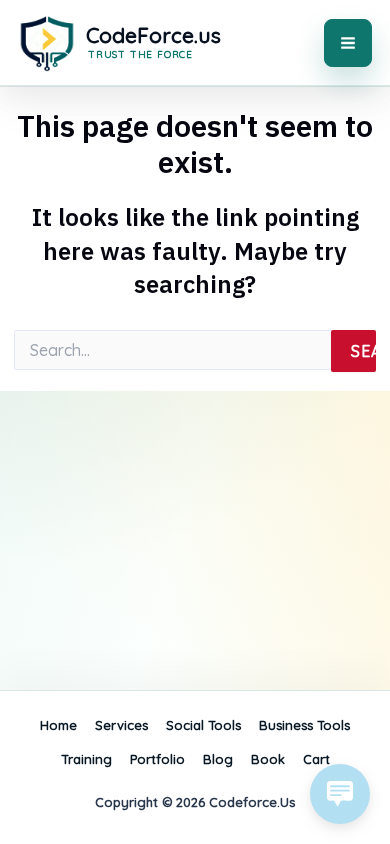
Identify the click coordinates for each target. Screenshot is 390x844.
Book (268, 759)
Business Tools (304, 725)
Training (86, 759)
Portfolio (157, 759)
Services (121, 725)
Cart (316, 759)
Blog (218, 759)
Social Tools (203, 725)
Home (58, 725)
